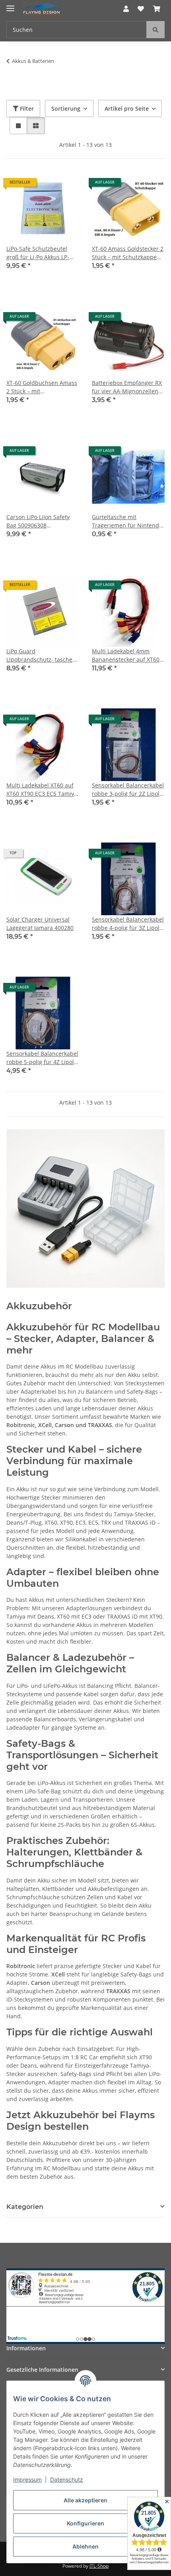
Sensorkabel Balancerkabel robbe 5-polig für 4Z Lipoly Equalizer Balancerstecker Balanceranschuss (42, 1058)
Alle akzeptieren (85, 2500)
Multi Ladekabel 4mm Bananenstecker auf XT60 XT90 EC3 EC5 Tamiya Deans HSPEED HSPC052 (126, 655)
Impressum (27, 2479)
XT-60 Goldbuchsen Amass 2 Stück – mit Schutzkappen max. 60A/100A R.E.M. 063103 (42, 387)
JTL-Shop (99, 2566)
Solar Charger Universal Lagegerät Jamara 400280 (40, 924)
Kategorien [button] (25, 2207)
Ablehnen (85, 2546)
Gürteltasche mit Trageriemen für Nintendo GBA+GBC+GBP (127, 521)
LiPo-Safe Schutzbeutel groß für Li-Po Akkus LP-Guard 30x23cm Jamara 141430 (38, 253)
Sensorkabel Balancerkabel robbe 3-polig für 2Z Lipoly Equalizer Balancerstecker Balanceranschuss (128, 790)
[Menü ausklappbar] (10, 5)
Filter (26, 108)
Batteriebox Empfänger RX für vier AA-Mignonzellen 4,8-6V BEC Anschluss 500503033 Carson (127, 387)
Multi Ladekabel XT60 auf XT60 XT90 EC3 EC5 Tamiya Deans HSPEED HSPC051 (42, 790)
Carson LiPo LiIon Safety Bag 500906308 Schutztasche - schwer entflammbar (38, 521)
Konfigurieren (85, 2523)
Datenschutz (67, 2479)
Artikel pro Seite (127, 108)
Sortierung (66, 108)
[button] (126, 9)
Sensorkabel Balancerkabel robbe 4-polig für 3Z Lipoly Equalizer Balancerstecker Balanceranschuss (128, 924)
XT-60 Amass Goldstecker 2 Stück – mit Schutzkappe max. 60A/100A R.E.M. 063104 (128, 253)
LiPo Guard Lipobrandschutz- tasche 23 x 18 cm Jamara (39, 655)
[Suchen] (155, 30)
